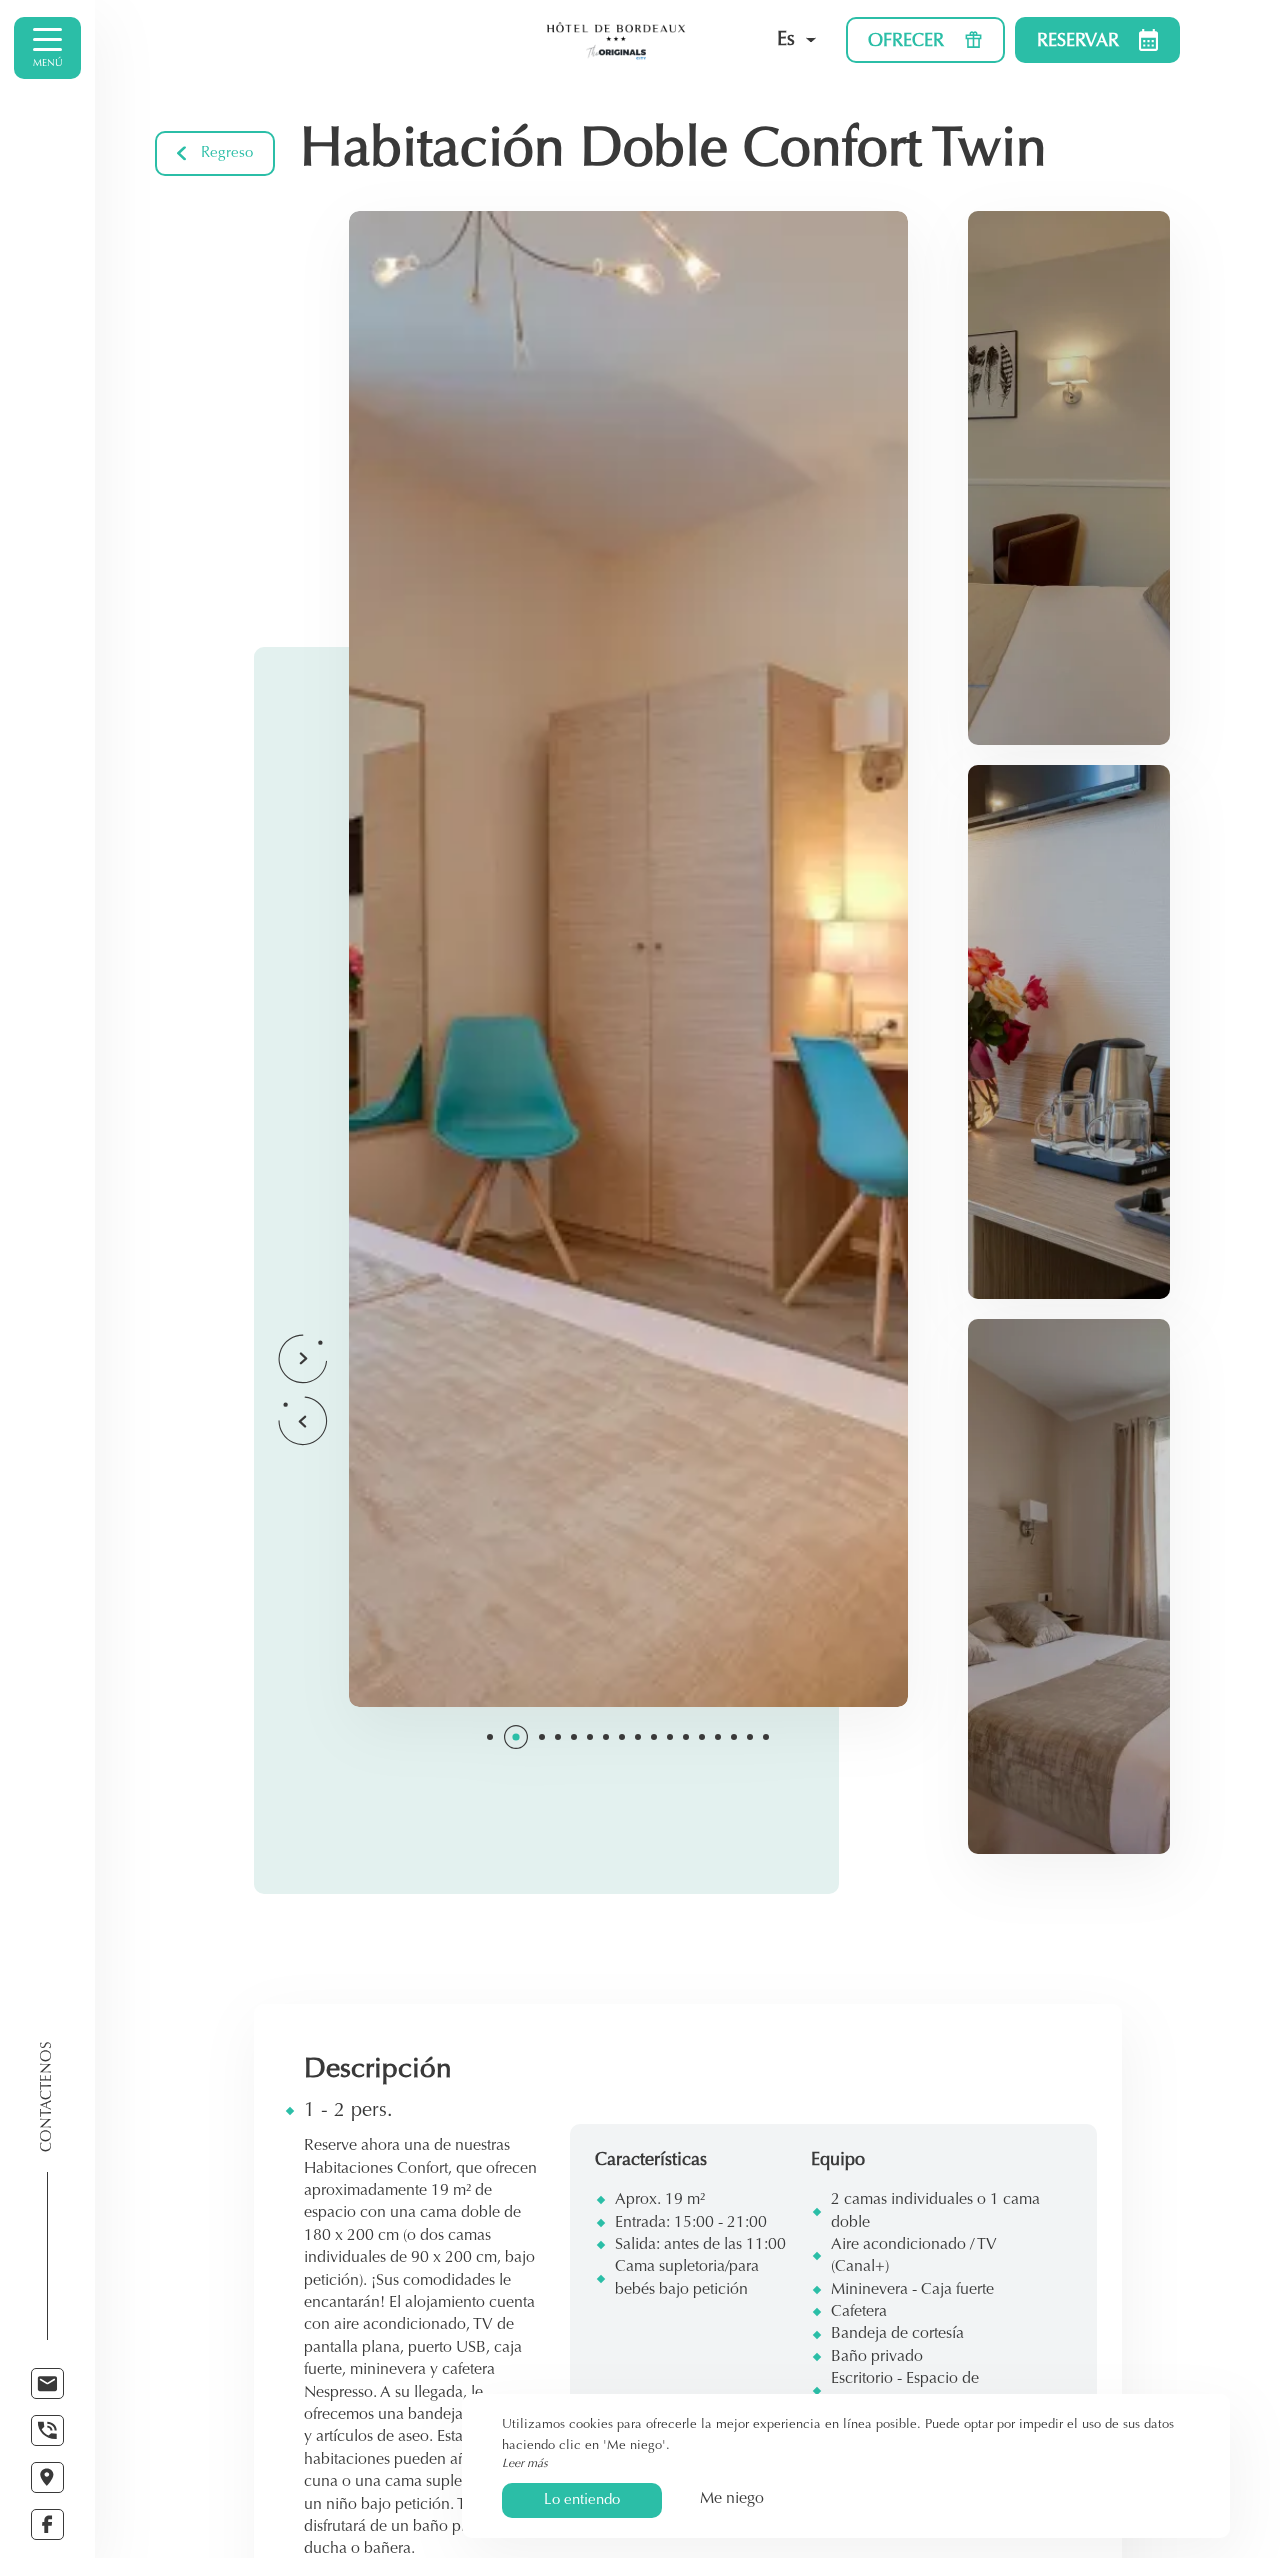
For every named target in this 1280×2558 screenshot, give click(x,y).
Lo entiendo (582, 2500)
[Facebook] (47, 2524)
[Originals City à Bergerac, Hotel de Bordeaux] (616, 40)
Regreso (227, 153)
